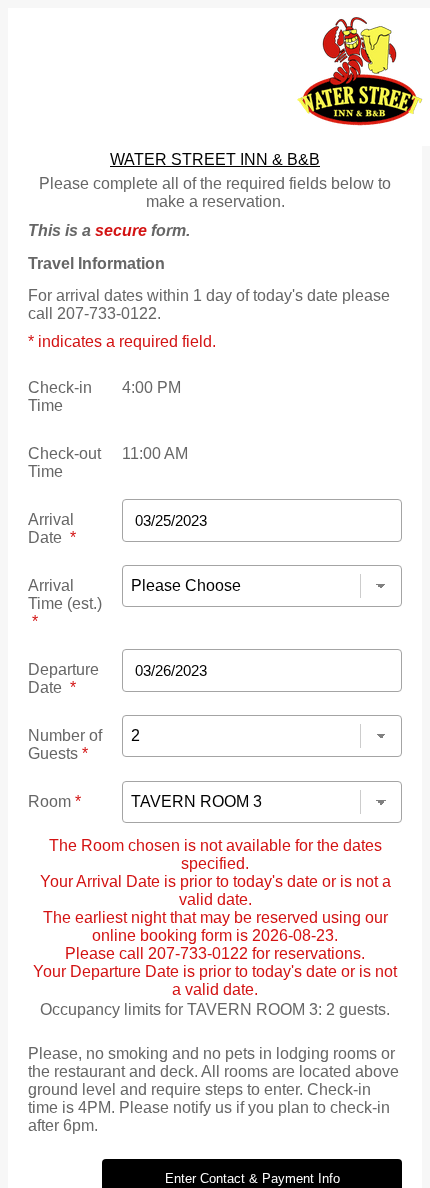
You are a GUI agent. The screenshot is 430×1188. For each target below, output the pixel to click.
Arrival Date (52, 528)
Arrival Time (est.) (65, 603)
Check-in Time (60, 396)
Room (54, 801)
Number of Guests (65, 744)
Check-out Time (64, 462)
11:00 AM (155, 453)
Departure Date (63, 678)
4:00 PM (151, 387)
